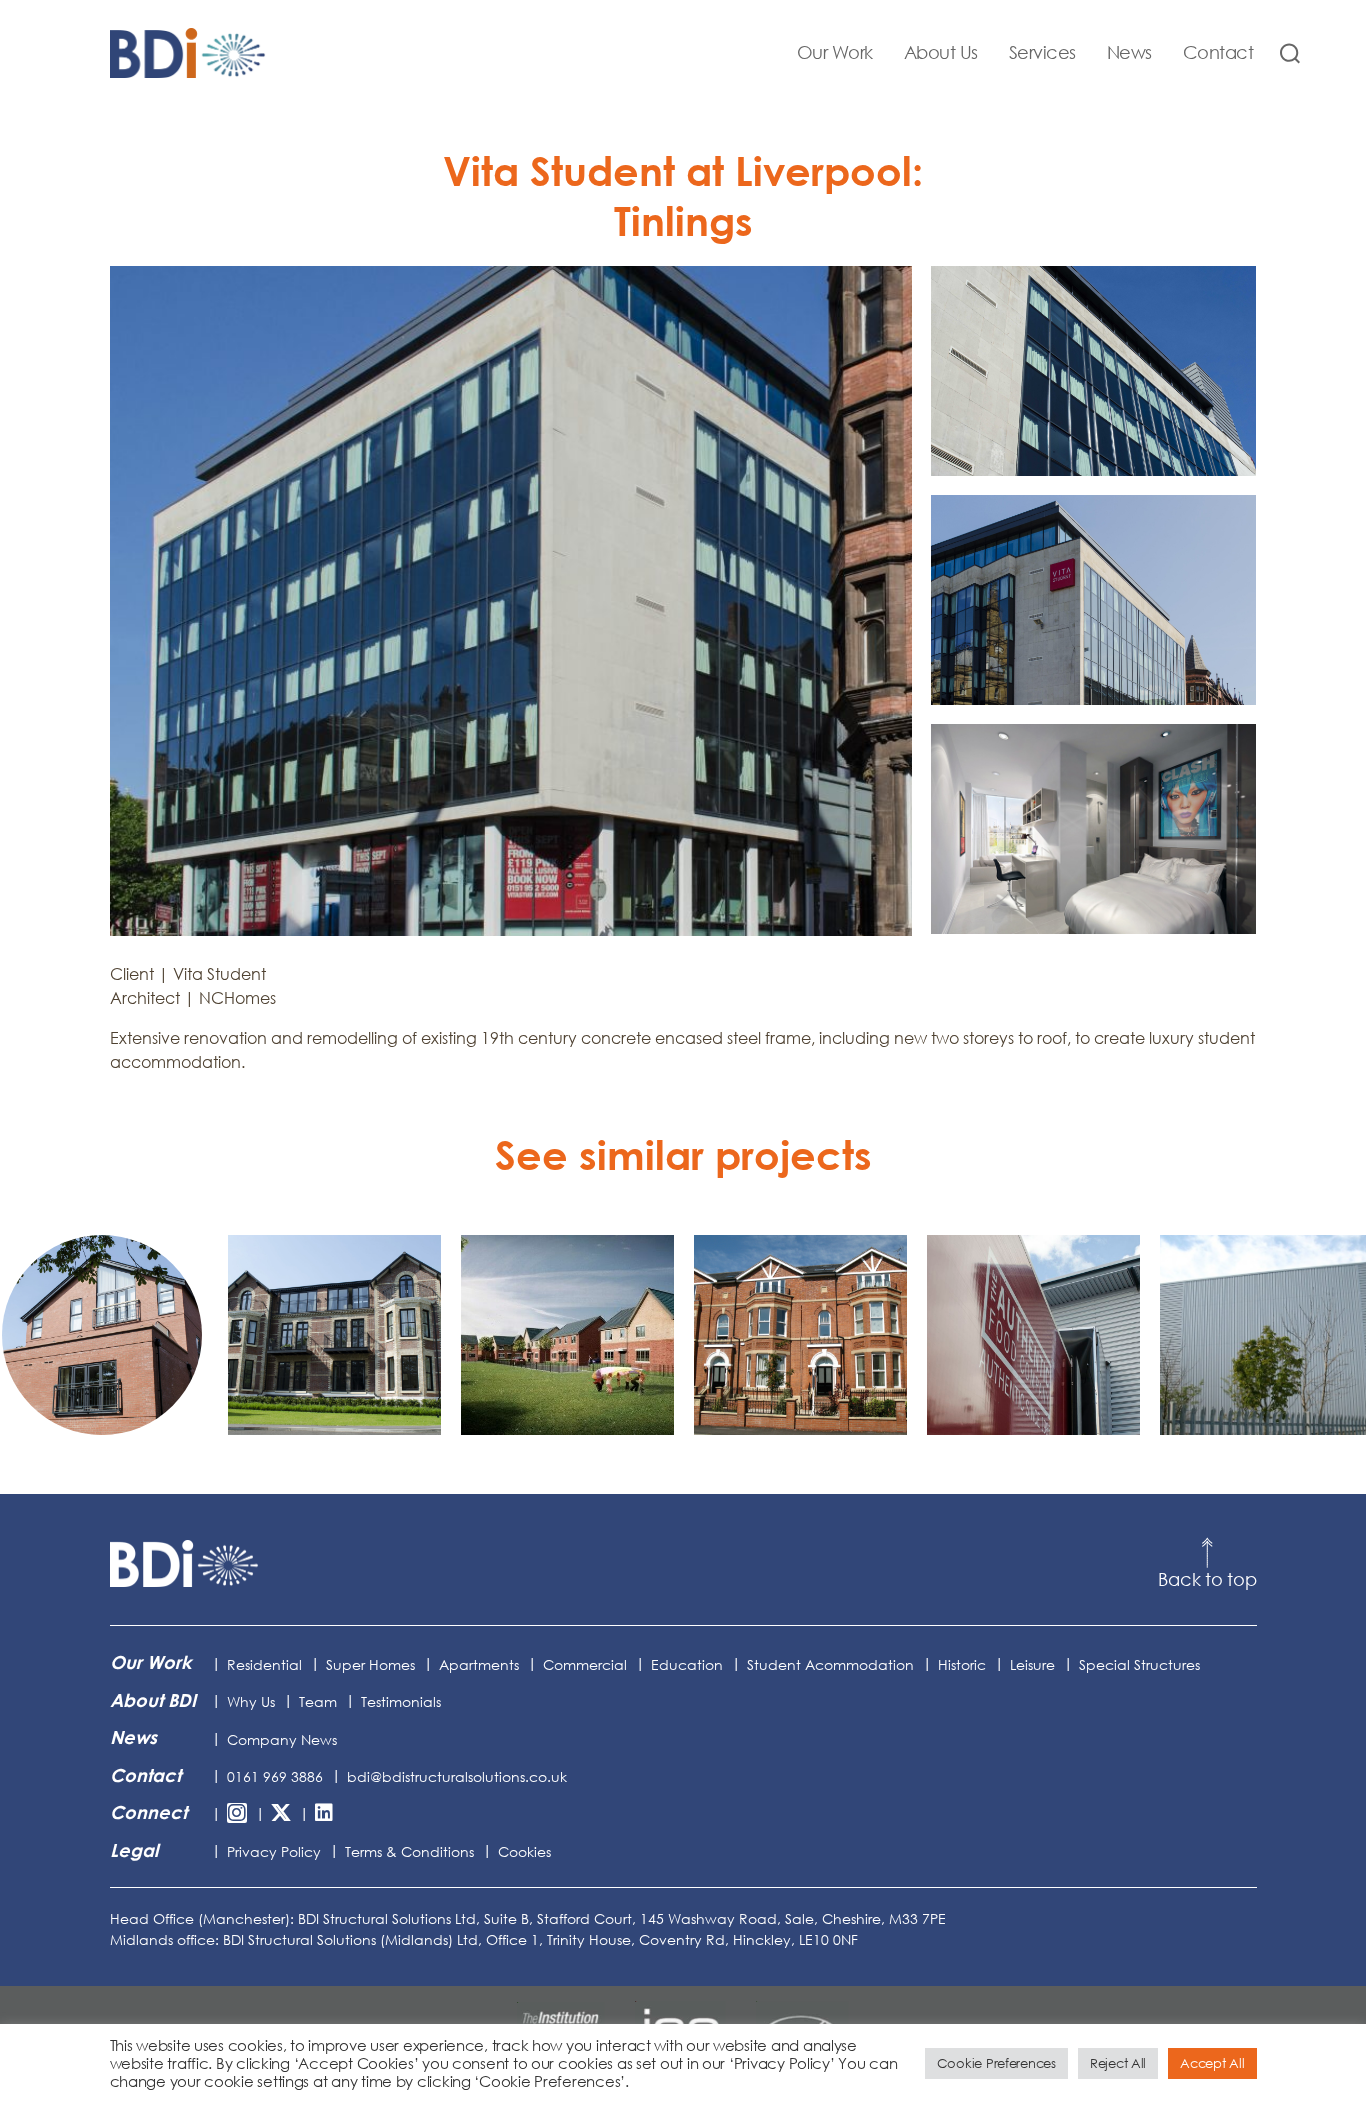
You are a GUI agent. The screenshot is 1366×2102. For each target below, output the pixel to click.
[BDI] (185, 1564)
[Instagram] (237, 1814)
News (1129, 52)
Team (318, 1701)
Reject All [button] (1118, 2063)
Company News (282, 1739)
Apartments (479, 1664)
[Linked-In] (324, 1814)
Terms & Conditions (409, 1851)
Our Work (835, 52)
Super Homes (370, 1664)
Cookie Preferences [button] (996, 2063)
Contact (1218, 52)
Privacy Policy (274, 1851)
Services (1042, 52)
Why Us (251, 1701)
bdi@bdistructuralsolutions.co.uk (457, 1776)
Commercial (585, 1664)
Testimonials (401, 1701)
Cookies (524, 1851)
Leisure (1032, 1664)
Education (687, 1664)
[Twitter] (281, 1814)
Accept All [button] (1212, 2063)
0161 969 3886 (275, 1776)
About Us (941, 52)
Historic (962, 1664)
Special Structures (1139, 1664)
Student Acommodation (830, 1664)
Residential (264, 1664)
